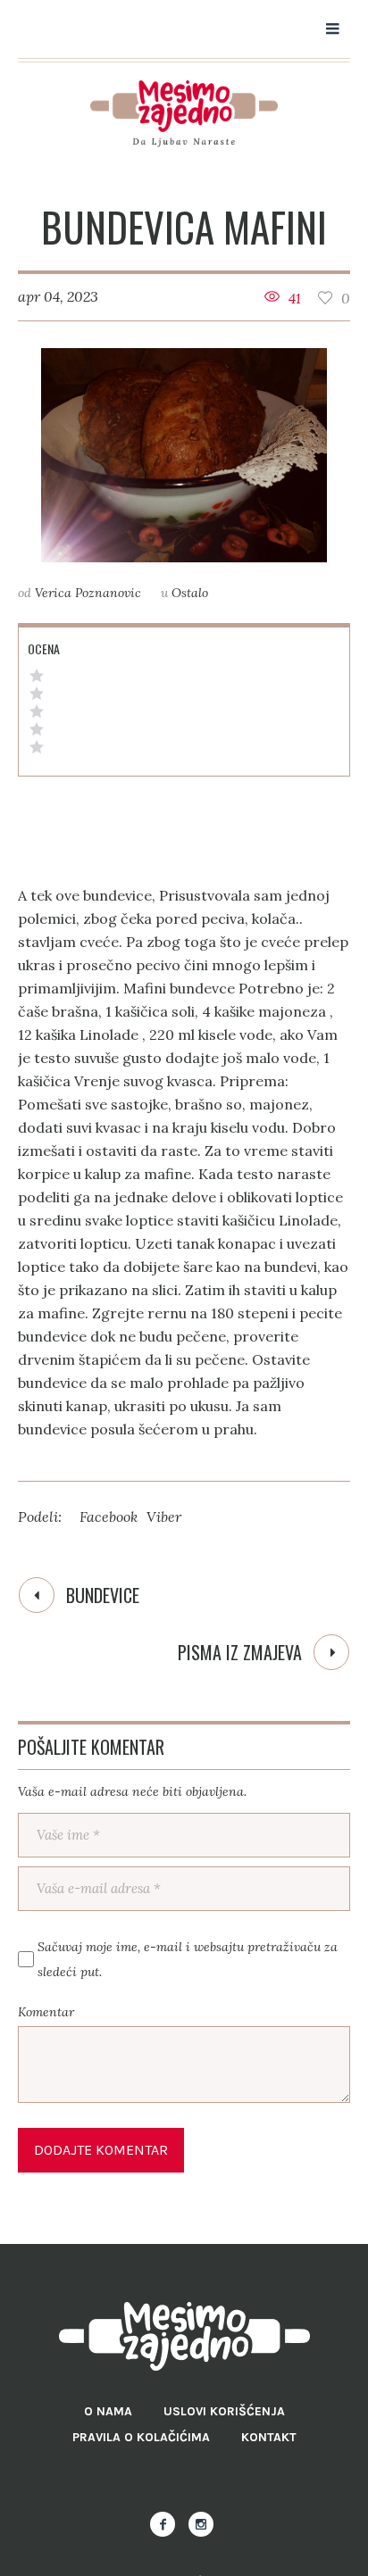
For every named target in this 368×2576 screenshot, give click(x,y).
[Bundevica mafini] (184, 455)
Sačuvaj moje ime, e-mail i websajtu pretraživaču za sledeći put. (188, 1959)
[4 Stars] (37, 694)
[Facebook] (163, 2524)
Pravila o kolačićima (141, 2437)
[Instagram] (201, 2524)
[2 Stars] (37, 729)
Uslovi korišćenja (224, 2411)
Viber (164, 1517)
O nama (108, 2411)
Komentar (46, 2012)
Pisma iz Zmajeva (240, 1652)
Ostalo (190, 593)
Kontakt (269, 2437)
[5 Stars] (37, 676)
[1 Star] (37, 747)
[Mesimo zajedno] (184, 114)
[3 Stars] (37, 711)
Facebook (109, 1517)
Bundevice (103, 1595)
